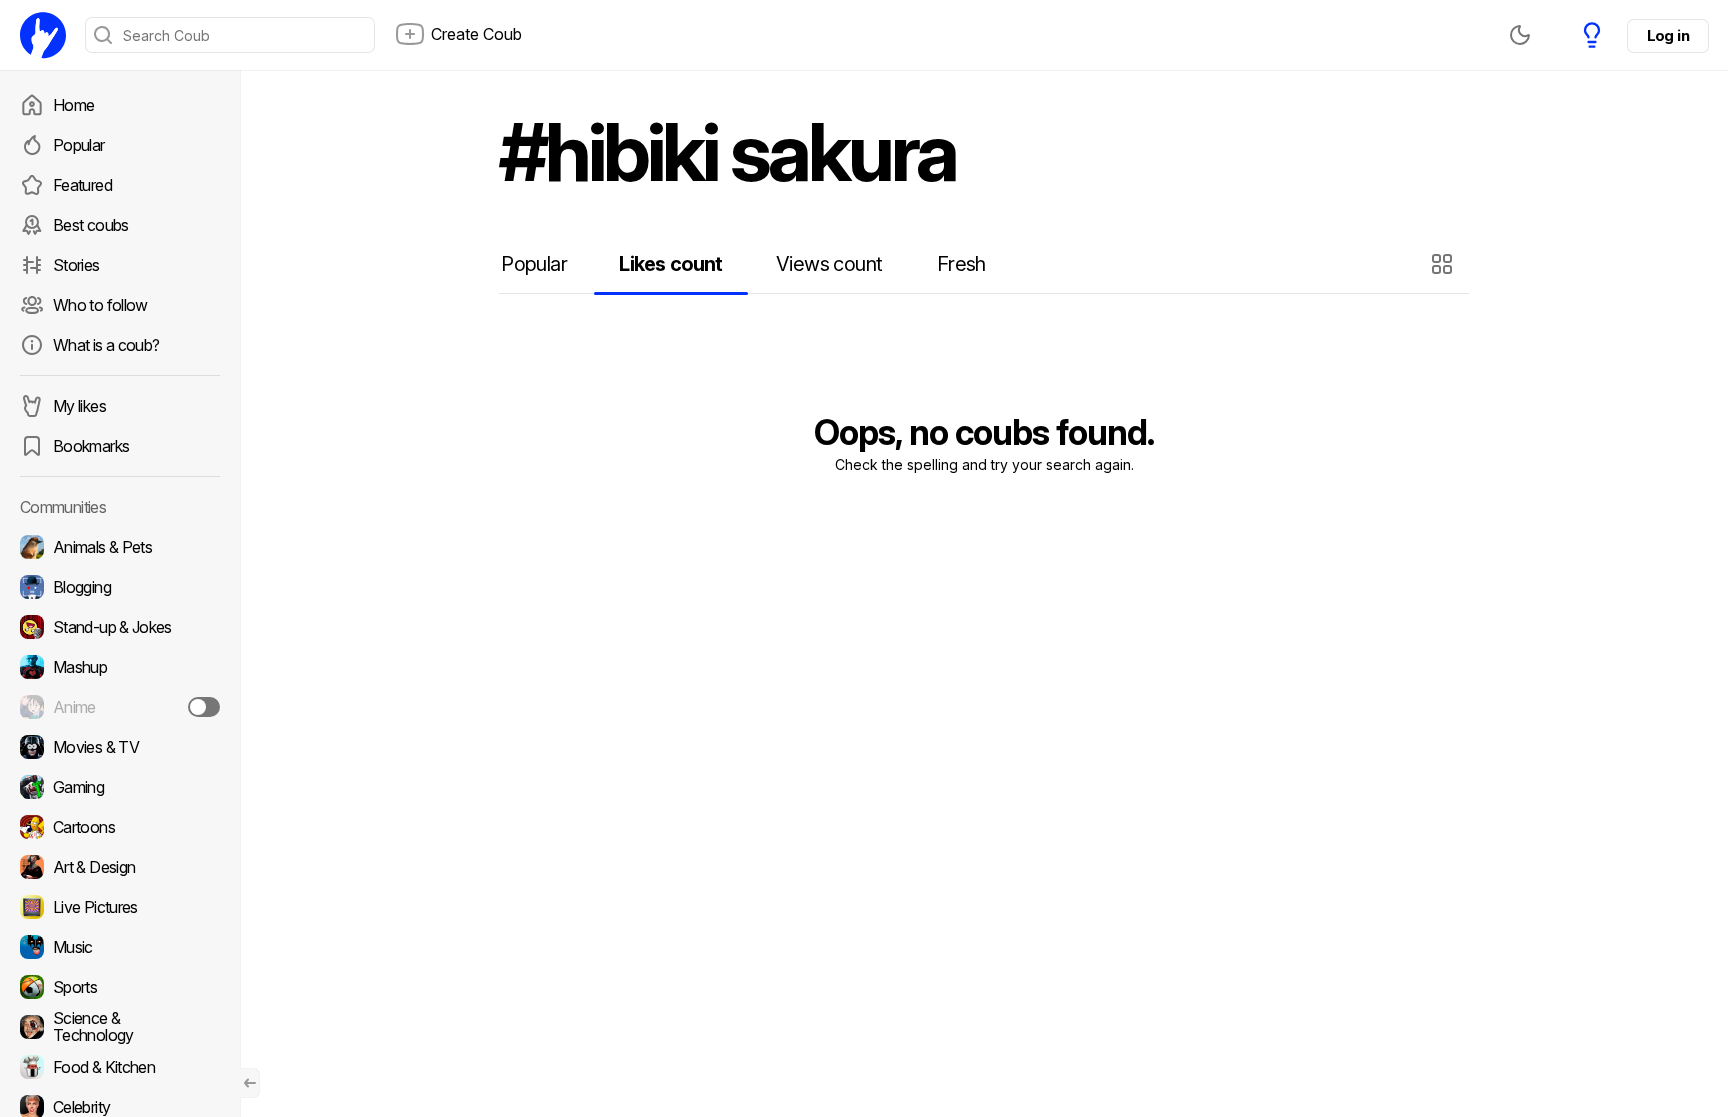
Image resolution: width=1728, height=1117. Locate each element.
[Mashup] (120, 667)
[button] (1444, 264)
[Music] (120, 947)
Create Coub (476, 34)
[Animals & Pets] (120, 547)
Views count (829, 264)
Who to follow (100, 305)
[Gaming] (120, 787)
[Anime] (120, 707)
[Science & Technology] (120, 1027)
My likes (79, 406)
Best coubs (91, 225)
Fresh (961, 264)
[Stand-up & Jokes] (120, 627)
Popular (79, 145)
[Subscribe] (204, 707)
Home (73, 105)
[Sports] (120, 987)
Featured (82, 185)
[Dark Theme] (1520, 35)
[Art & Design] (120, 867)
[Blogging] (120, 587)
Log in (1668, 35)
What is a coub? (106, 345)
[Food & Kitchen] (120, 1067)
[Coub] (43, 35)
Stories (76, 265)
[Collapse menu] (250, 1083)
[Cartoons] (120, 827)
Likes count (670, 264)
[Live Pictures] (120, 907)
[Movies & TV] (120, 747)
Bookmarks (91, 446)
